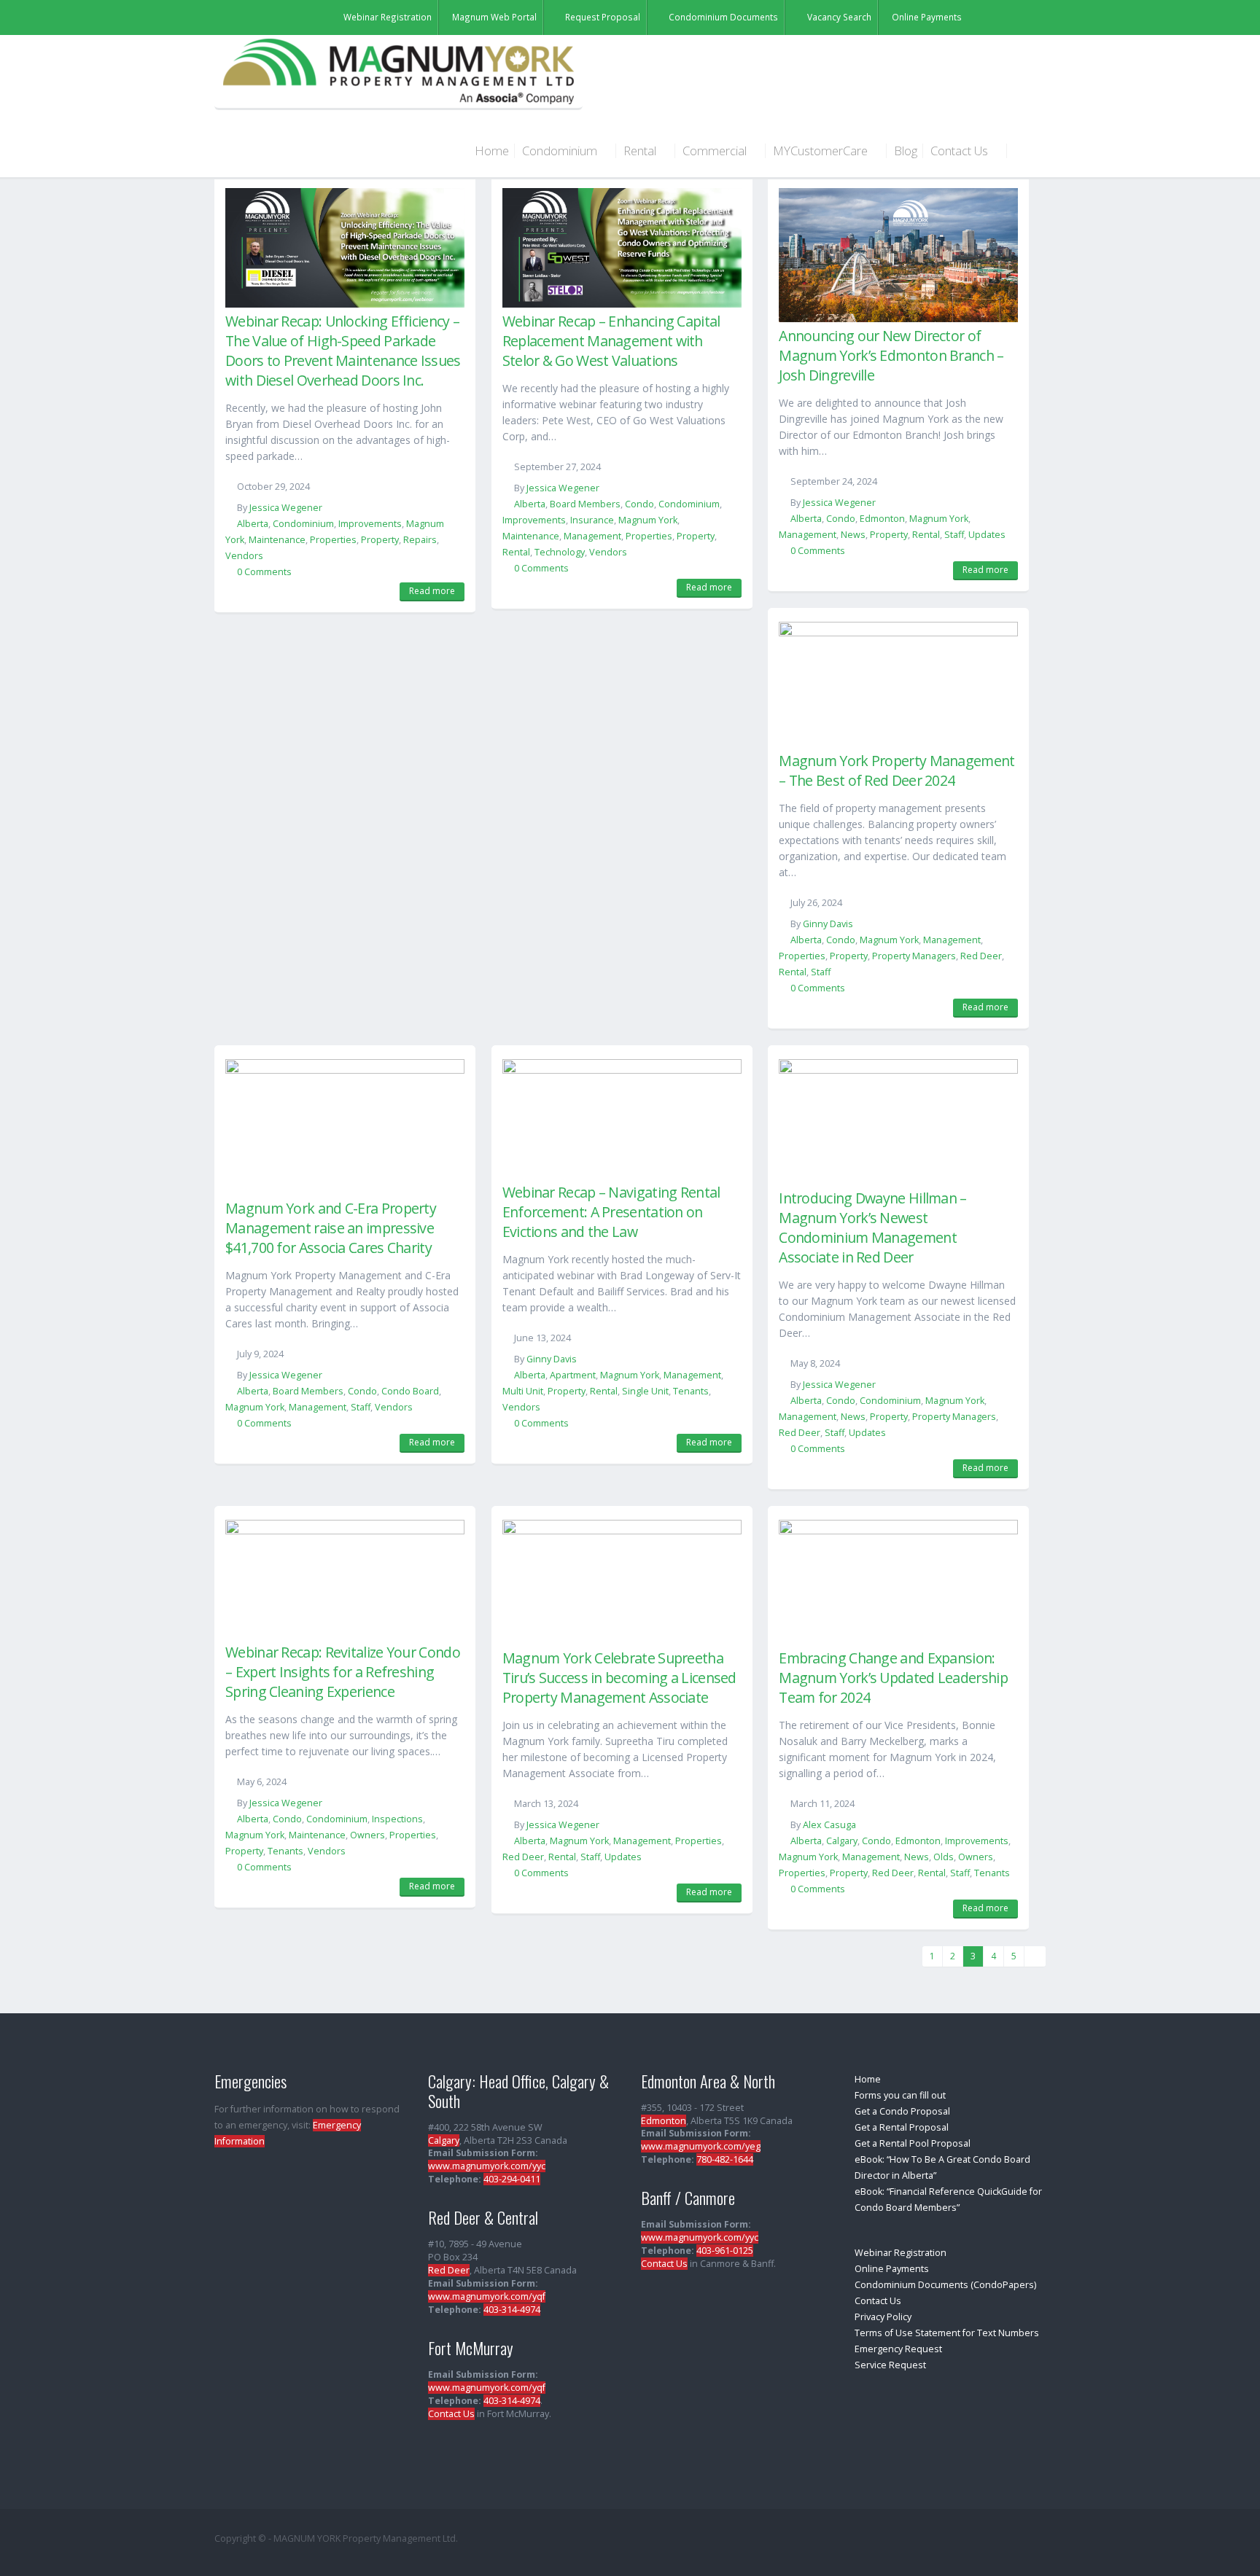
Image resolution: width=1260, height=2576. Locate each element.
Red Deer (981, 956)
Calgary (842, 1841)
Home (492, 151)
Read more (432, 591)
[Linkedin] (1007, 16)
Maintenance (277, 540)
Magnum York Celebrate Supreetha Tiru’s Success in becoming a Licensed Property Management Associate (619, 1678)
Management (592, 536)
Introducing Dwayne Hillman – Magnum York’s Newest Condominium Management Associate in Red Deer (872, 1227)
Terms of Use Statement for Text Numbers (947, 2333)
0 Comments (264, 572)
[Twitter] (987, 16)
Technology (560, 552)
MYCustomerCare (822, 151)
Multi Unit (523, 1391)
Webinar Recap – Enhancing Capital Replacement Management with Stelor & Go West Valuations (611, 341)
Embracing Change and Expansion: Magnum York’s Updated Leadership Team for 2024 (893, 1678)
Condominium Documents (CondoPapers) (945, 2285)
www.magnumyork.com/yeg (701, 2146)
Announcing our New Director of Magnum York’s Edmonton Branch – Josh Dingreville (891, 355)
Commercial (716, 151)
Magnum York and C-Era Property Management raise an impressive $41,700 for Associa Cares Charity (331, 1228)
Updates (987, 535)
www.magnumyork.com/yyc (487, 2166)
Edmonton (882, 519)
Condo (639, 504)
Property (380, 540)
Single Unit (645, 1391)
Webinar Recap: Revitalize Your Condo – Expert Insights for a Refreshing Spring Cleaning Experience (343, 1672)
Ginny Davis (828, 924)
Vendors (244, 556)
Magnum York (648, 520)
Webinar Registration (901, 2253)
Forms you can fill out (900, 2095)
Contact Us (961, 151)
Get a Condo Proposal (902, 2111)
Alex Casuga (829, 1825)
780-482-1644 (725, 2159)
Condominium (561, 151)
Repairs (420, 540)
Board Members (585, 504)
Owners (367, 1835)
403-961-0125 (725, 2251)
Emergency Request (898, 2349)
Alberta (253, 524)
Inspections (397, 1819)
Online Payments (892, 2269)
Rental (641, 151)
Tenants (691, 1391)
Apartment (573, 1375)
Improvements (370, 524)
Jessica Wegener (286, 508)
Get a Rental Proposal (902, 2127)
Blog (906, 151)
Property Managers (914, 956)
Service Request (890, 2365)
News (853, 535)
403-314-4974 (512, 2310)
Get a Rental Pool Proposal (913, 2143)
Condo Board (410, 1391)
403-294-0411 (512, 2179)
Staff (954, 535)
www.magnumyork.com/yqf (487, 2296)
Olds (944, 1857)
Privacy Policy (883, 2317)
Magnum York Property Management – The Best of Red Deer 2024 (897, 770)
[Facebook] (1027, 16)
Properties (333, 540)
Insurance (592, 520)
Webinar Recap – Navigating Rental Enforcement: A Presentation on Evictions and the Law (611, 1212)
